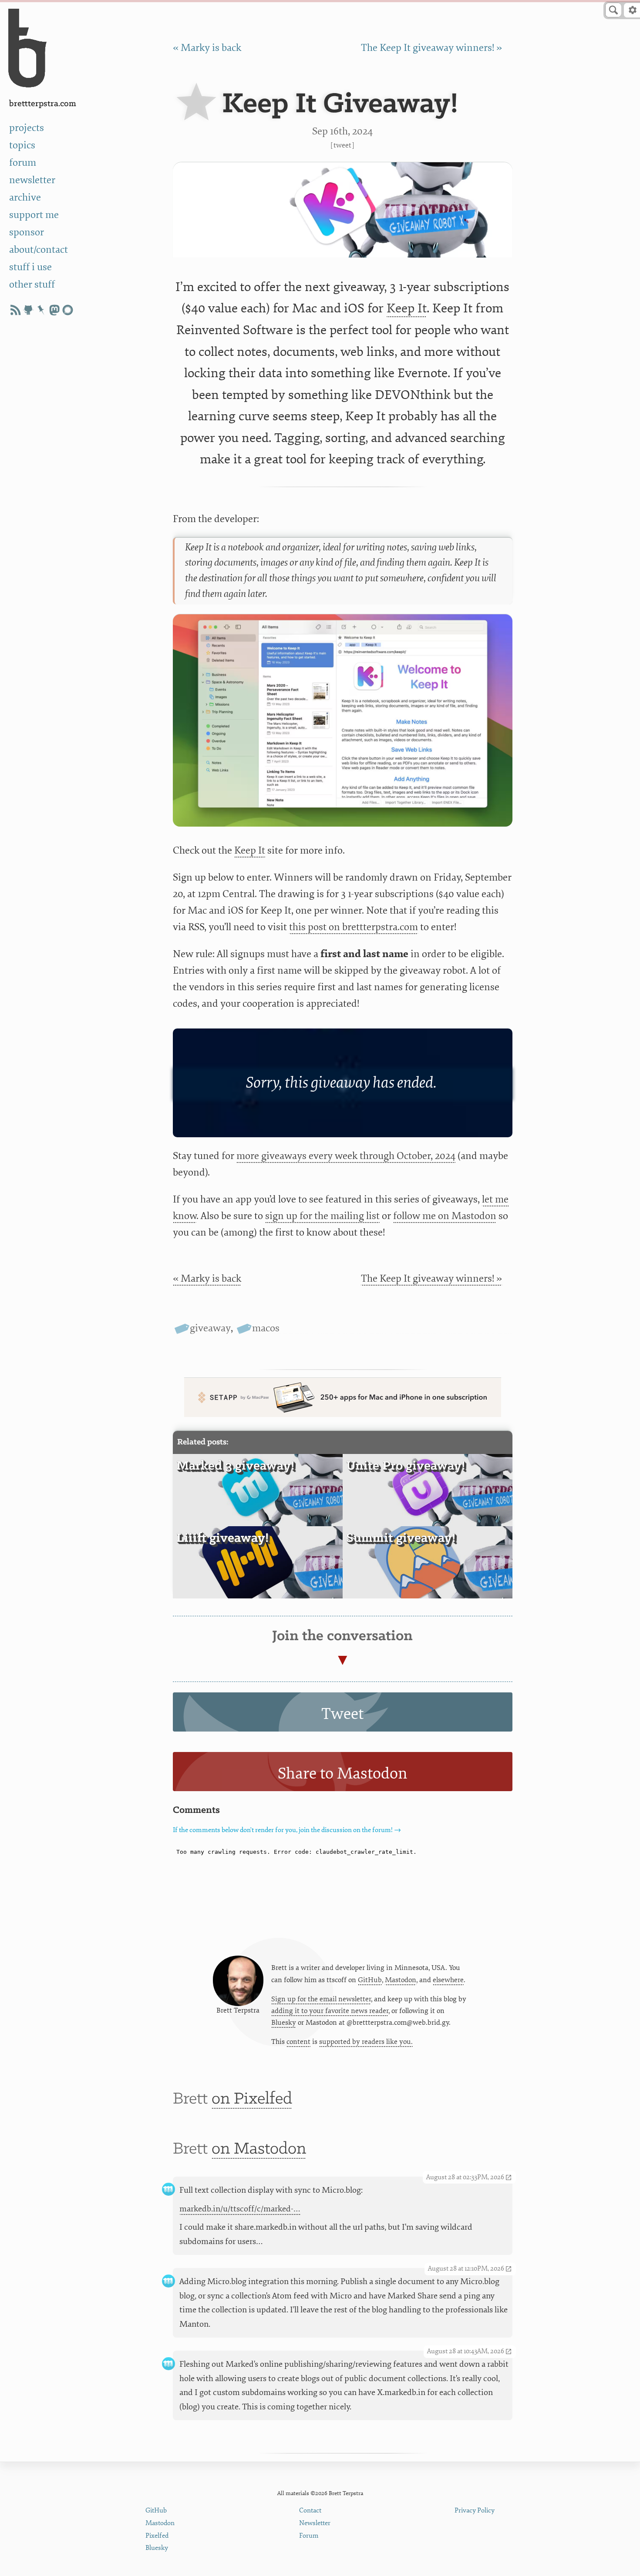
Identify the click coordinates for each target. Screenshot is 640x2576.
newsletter (32, 180)
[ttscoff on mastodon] (54, 310)
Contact (310, 2511)
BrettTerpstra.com (43, 104)
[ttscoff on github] (28, 310)
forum (23, 163)
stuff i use (30, 267)
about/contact (39, 250)
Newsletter (315, 2523)
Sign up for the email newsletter (321, 1999)
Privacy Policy (475, 2511)
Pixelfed (157, 2536)
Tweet (342, 145)
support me (34, 215)
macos (266, 1328)
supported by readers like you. (366, 2042)
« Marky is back (207, 48)
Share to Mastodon (343, 1774)
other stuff (32, 285)
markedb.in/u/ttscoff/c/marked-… (240, 2209)
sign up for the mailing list (322, 1216)
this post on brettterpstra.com (354, 927)
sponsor (27, 232)
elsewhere (448, 1980)
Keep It (407, 308)
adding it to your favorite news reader (330, 2011)
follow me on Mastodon (445, 1216)
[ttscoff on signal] (67, 310)
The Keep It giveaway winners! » (431, 48)
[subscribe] (15, 310)
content (298, 2042)
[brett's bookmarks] (41, 310)
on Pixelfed (252, 2099)
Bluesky (284, 2023)
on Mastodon (259, 2149)
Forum (309, 2536)
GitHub (370, 1980)
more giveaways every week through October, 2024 (346, 1156)
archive (25, 198)
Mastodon (401, 1980)
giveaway (210, 1328)
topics (22, 145)
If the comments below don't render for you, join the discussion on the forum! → (287, 1830)
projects (27, 128)
